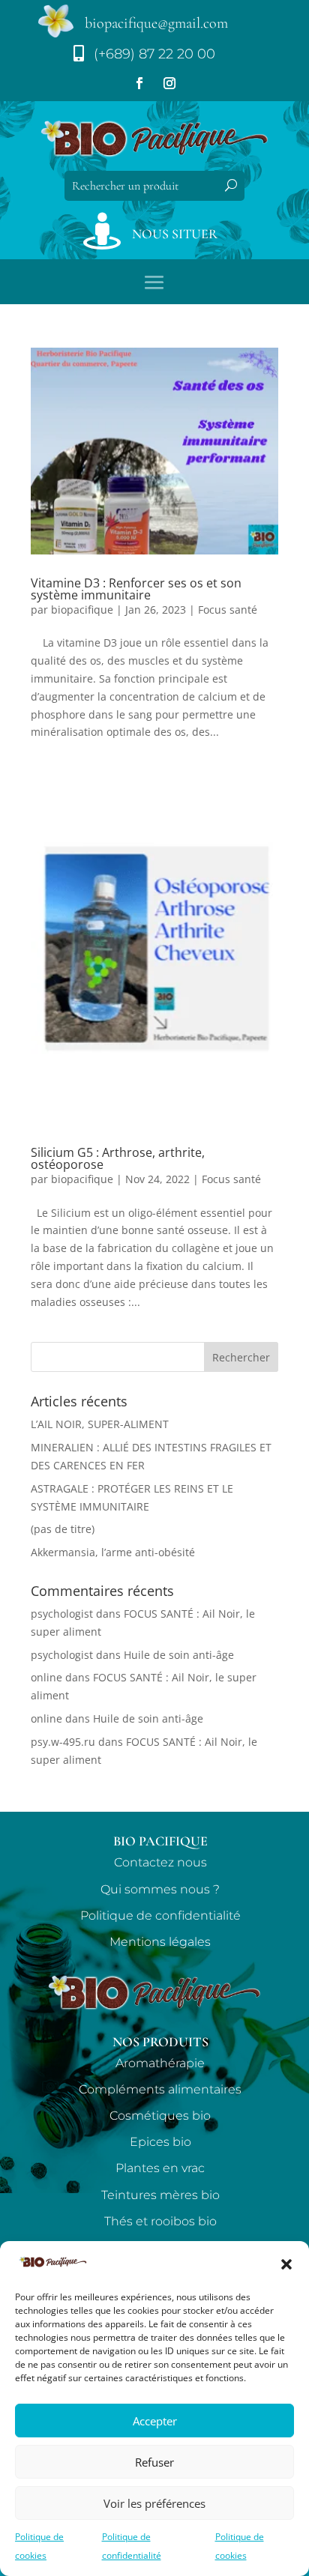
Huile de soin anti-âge (179, 1655)
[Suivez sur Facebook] (139, 83)
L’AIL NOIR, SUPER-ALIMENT (100, 1424)
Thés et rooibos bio (160, 2221)
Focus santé (228, 610)
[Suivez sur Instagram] (169, 83)
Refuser (154, 2462)
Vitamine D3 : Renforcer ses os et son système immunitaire (136, 589)
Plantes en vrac (160, 2168)
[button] (286, 2264)
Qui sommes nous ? (160, 1889)
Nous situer (175, 234)
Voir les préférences (154, 2503)
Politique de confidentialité (160, 1916)
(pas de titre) (63, 1529)
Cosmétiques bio (160, 2116)
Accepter (155, 2421)
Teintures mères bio (160, 2195)
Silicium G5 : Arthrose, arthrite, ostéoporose (118, 1158)
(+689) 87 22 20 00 (154, 54)
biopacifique (82, 610)
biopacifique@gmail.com (156, 23)
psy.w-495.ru (63, 1742)
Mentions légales (160, 1942)
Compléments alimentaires (160, 2089)
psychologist (62, 1614)
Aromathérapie (160, 2063)
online (46, 1677)
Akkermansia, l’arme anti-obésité (113, 1552)
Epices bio (160, 2142)
